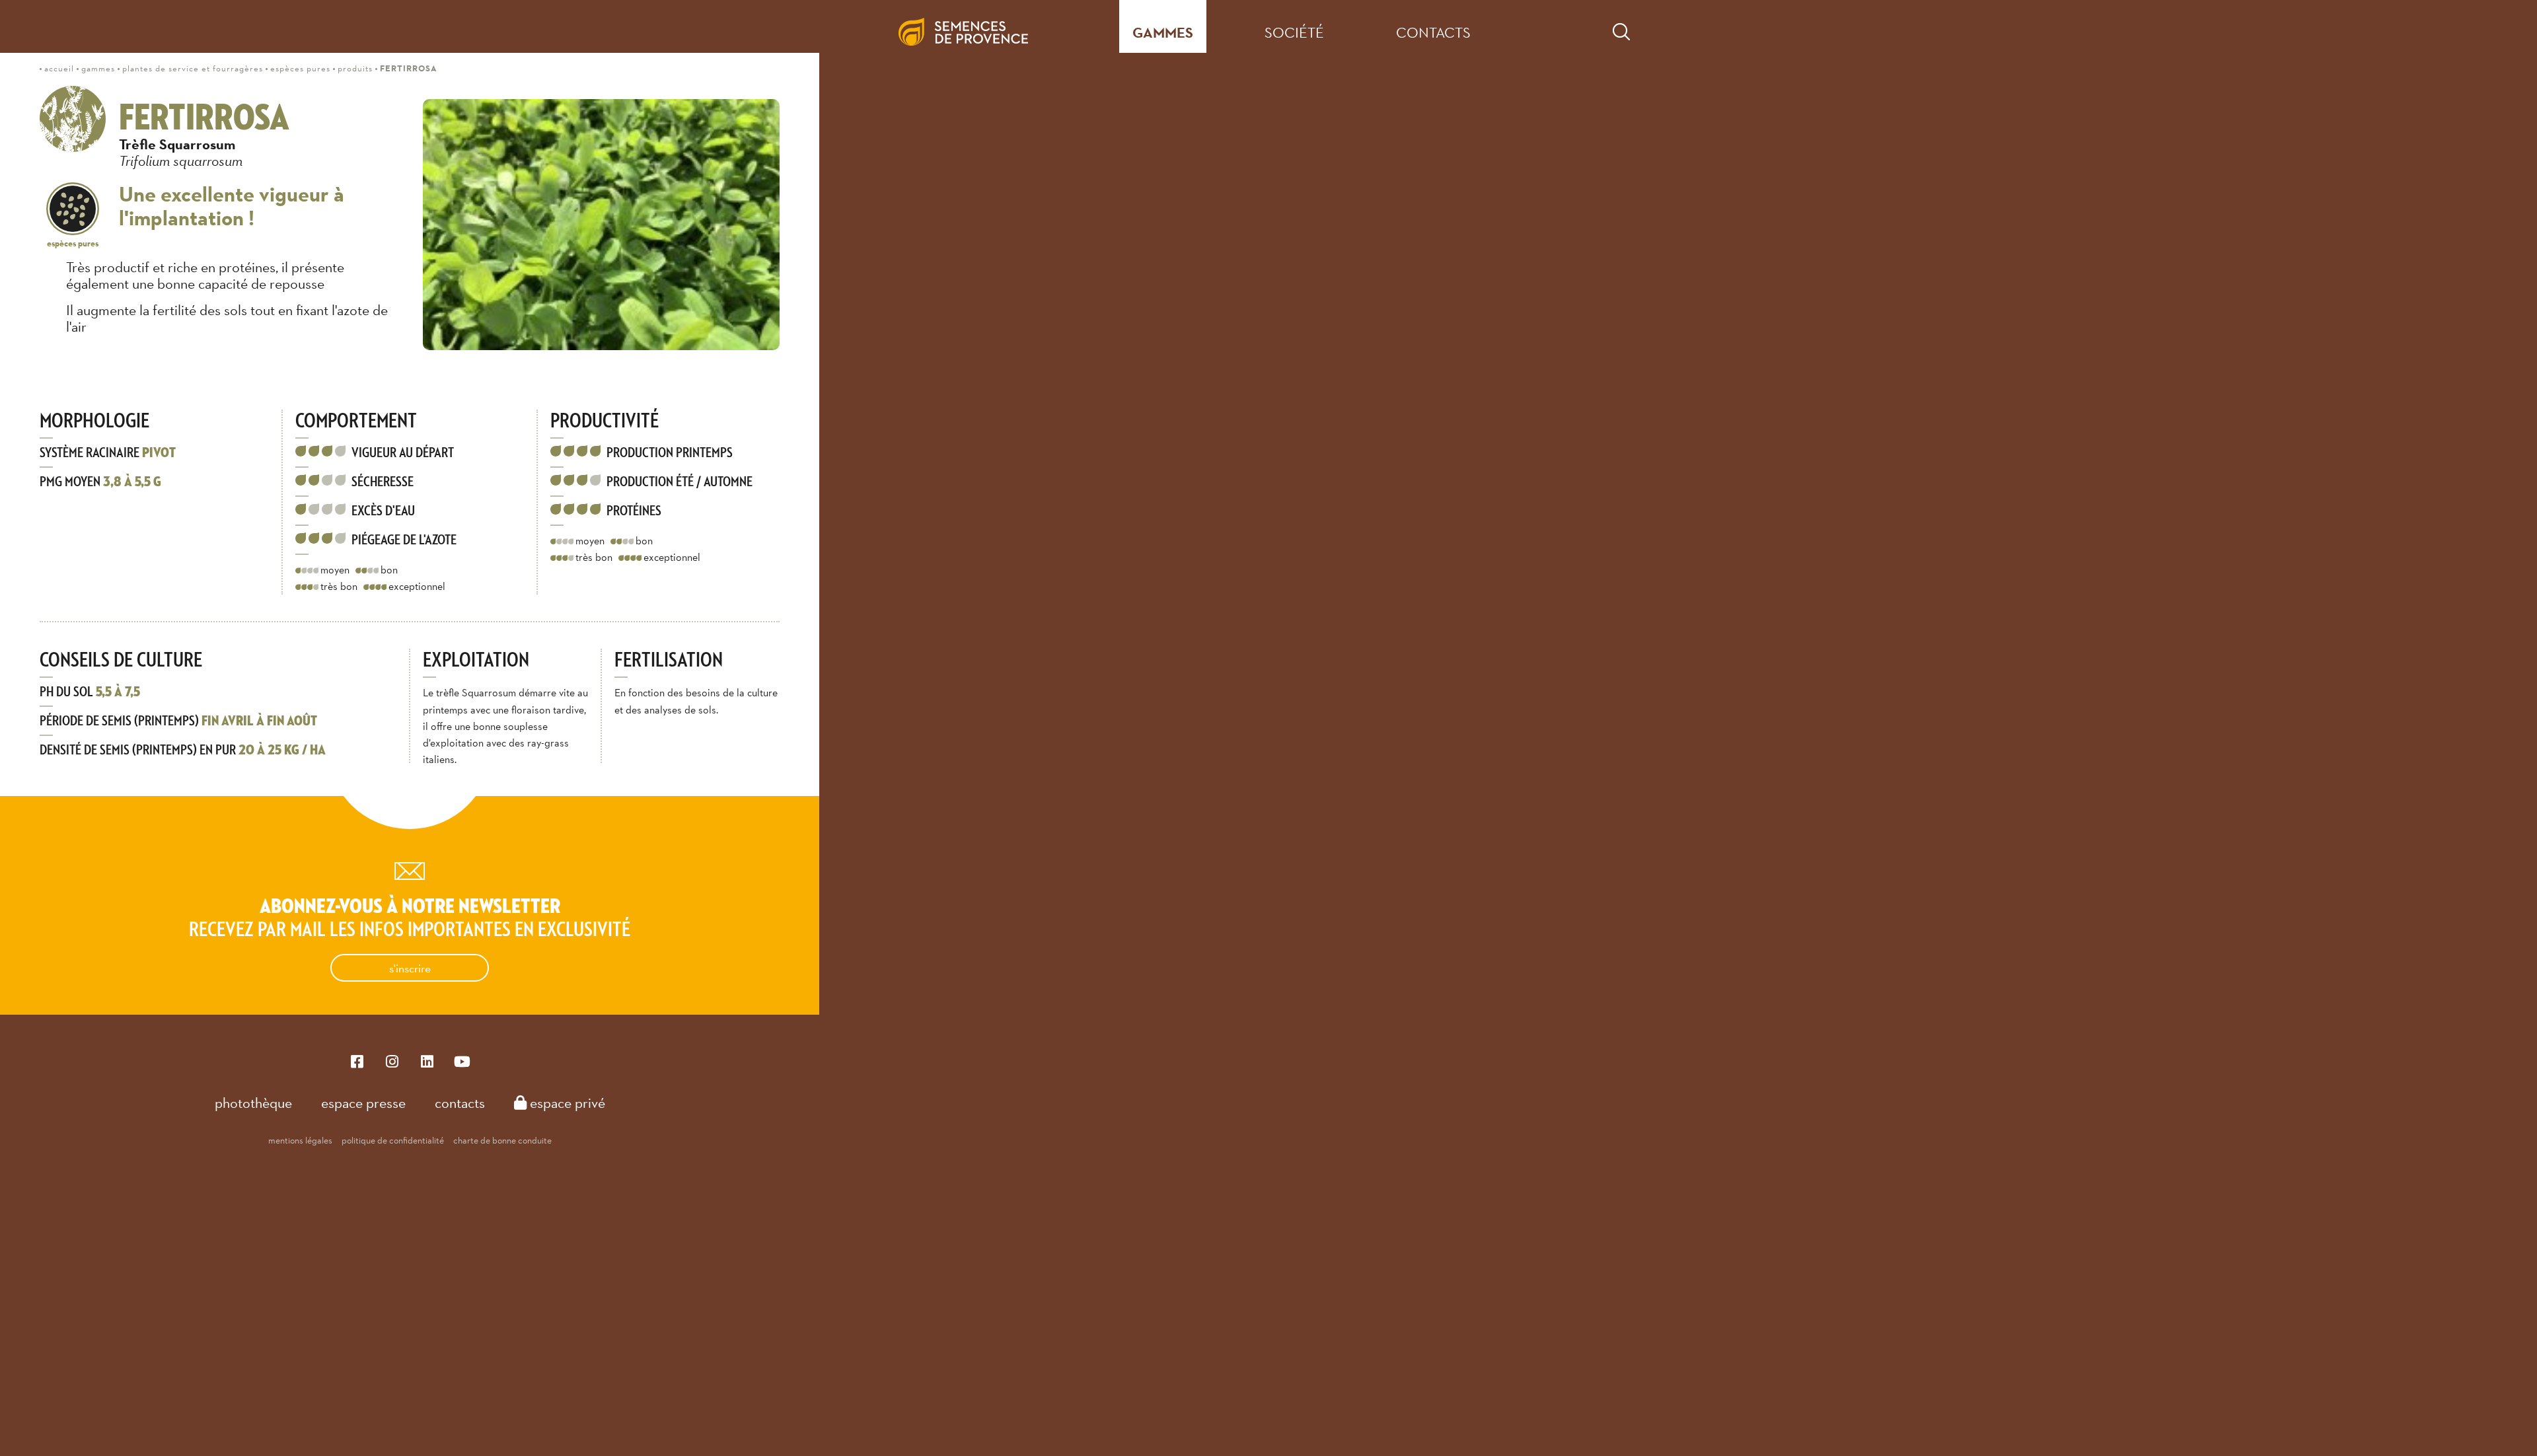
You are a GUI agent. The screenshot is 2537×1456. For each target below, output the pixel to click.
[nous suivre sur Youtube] (462, 1061)
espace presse (363, 1103)
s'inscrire (410, 968)
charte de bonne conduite (502, 1140)
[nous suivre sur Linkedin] (427, 1061)
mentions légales (300, 1140)
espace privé (566, 1103)
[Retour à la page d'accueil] (974, 26)
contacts (1433, 32)
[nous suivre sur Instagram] (392, 1061)
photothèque (253, 1103)
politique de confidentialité (393, 1140)
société (1294, 32)
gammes (1163, 33)
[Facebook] (357, 1061)
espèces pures (73, 243)
